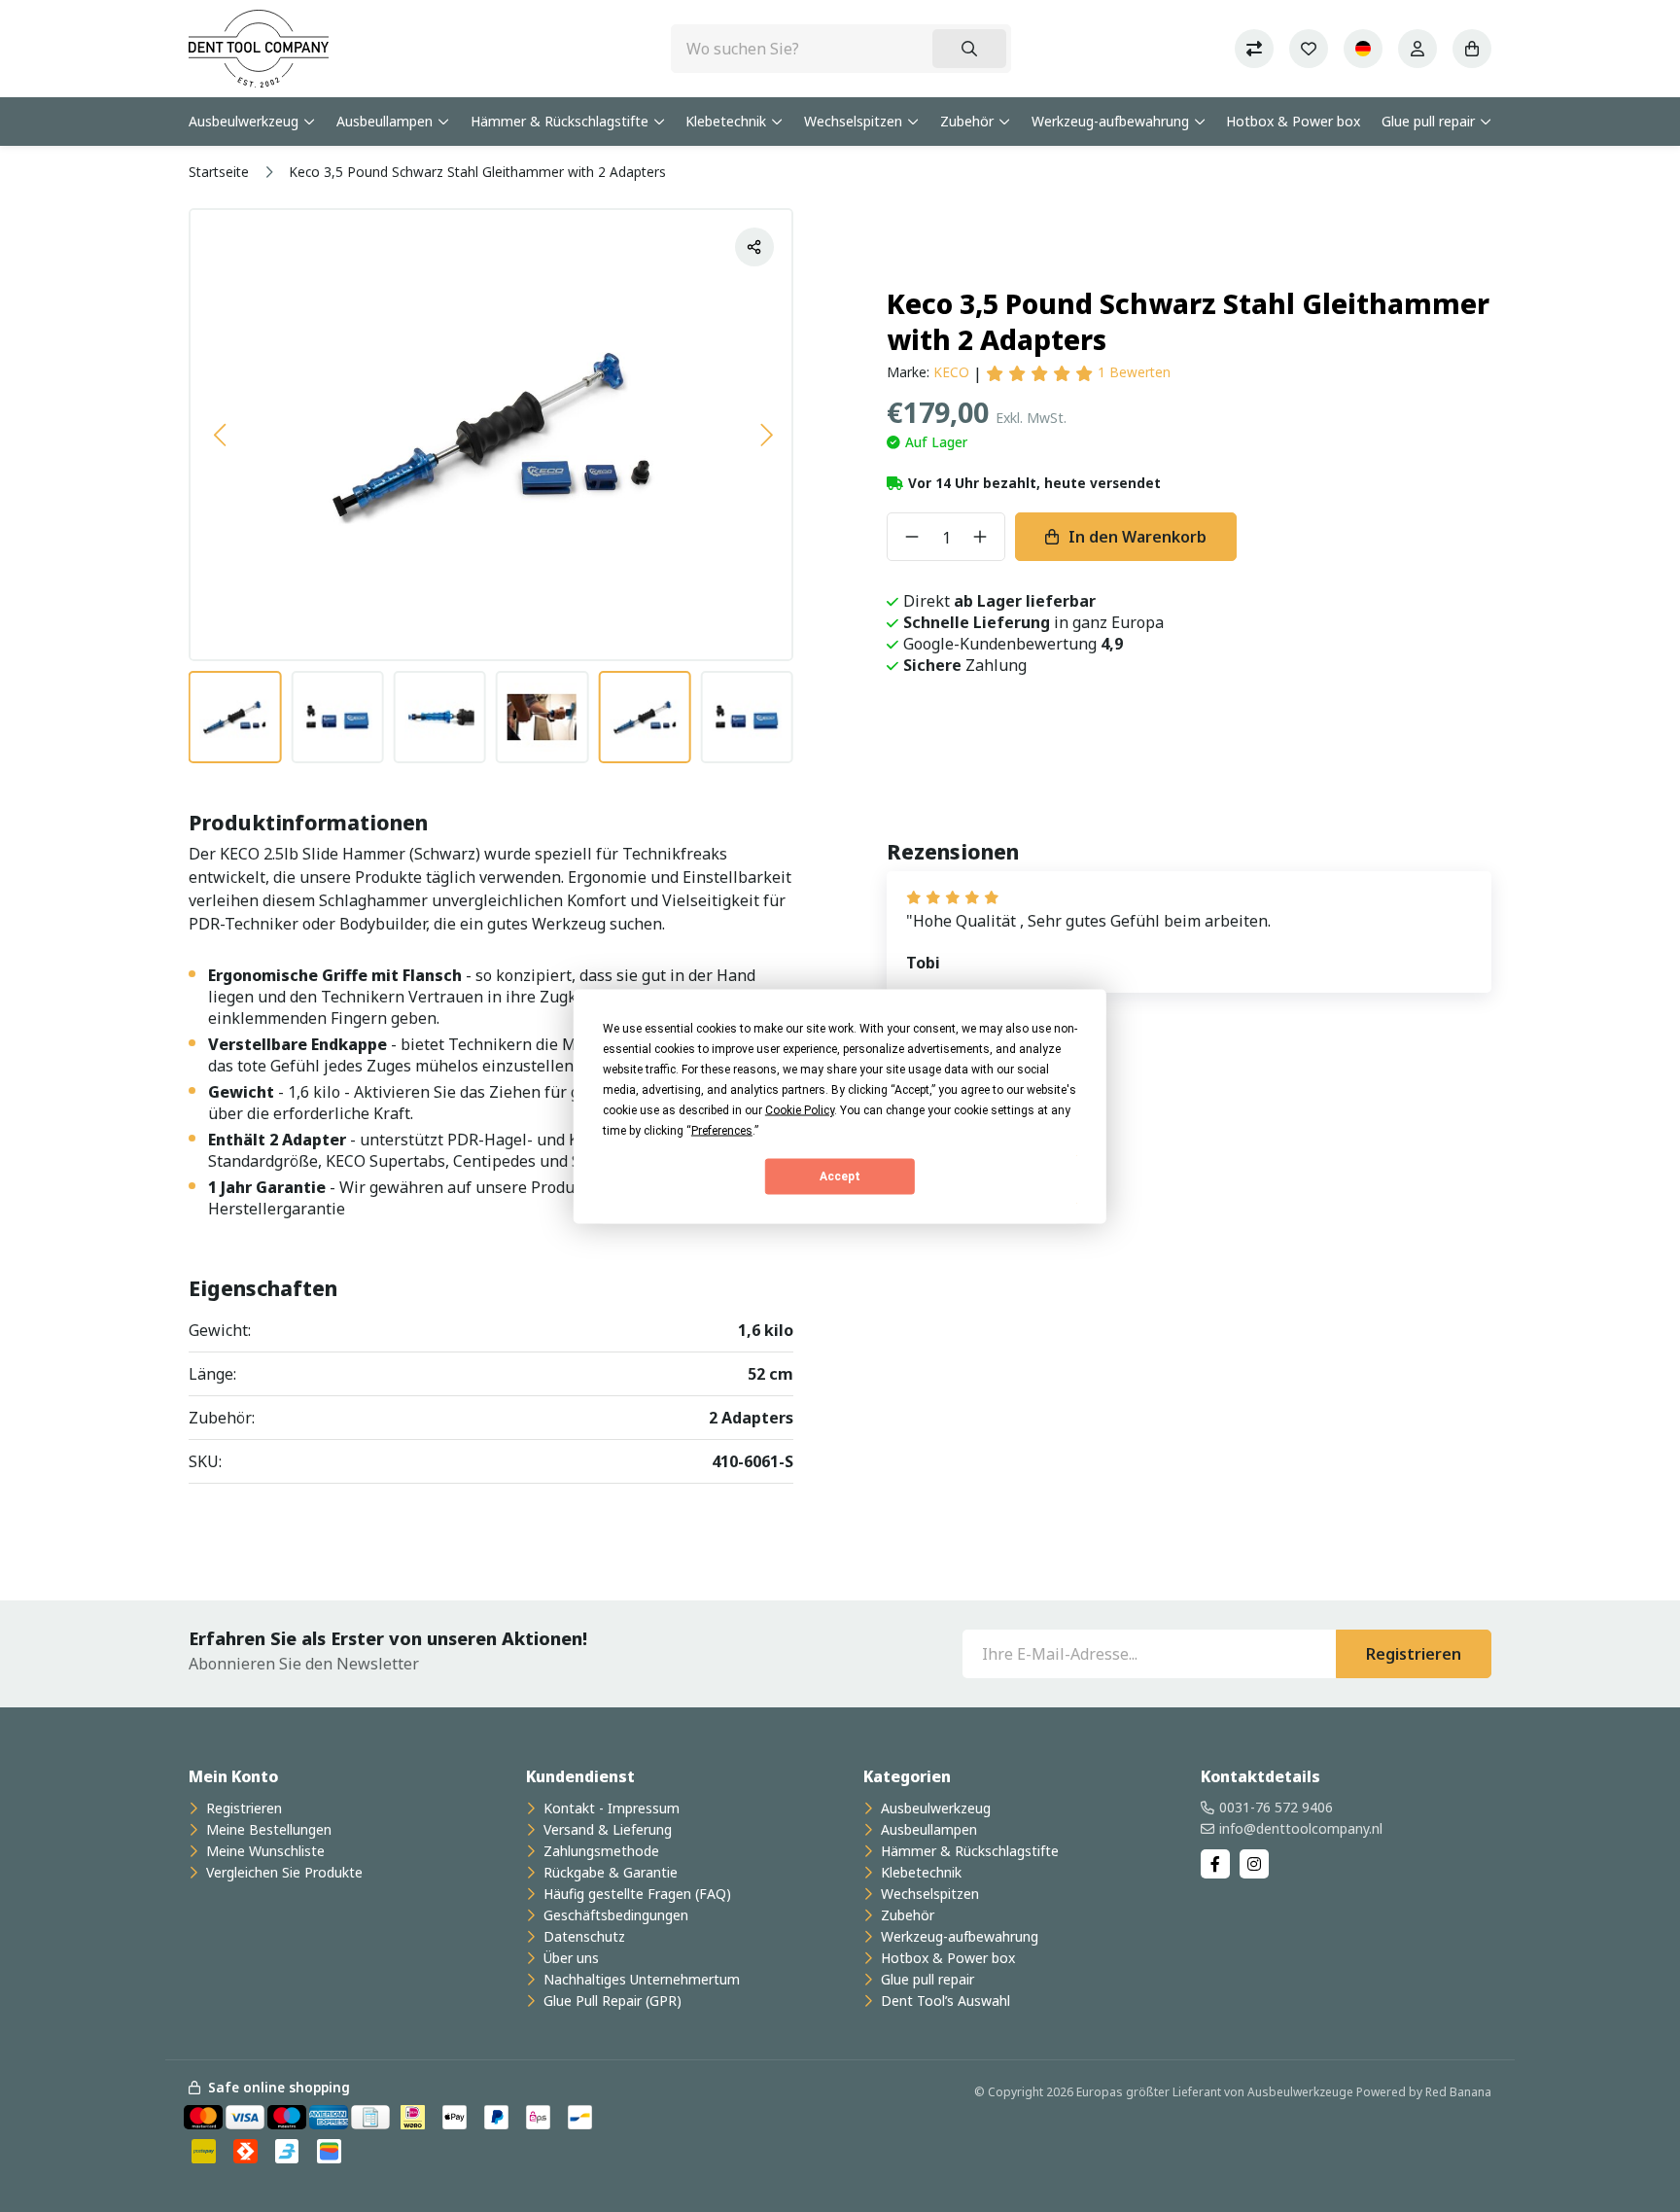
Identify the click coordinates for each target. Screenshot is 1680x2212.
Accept (840, 1176)
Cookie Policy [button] (800, 1109)
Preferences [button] (722, 1130)
